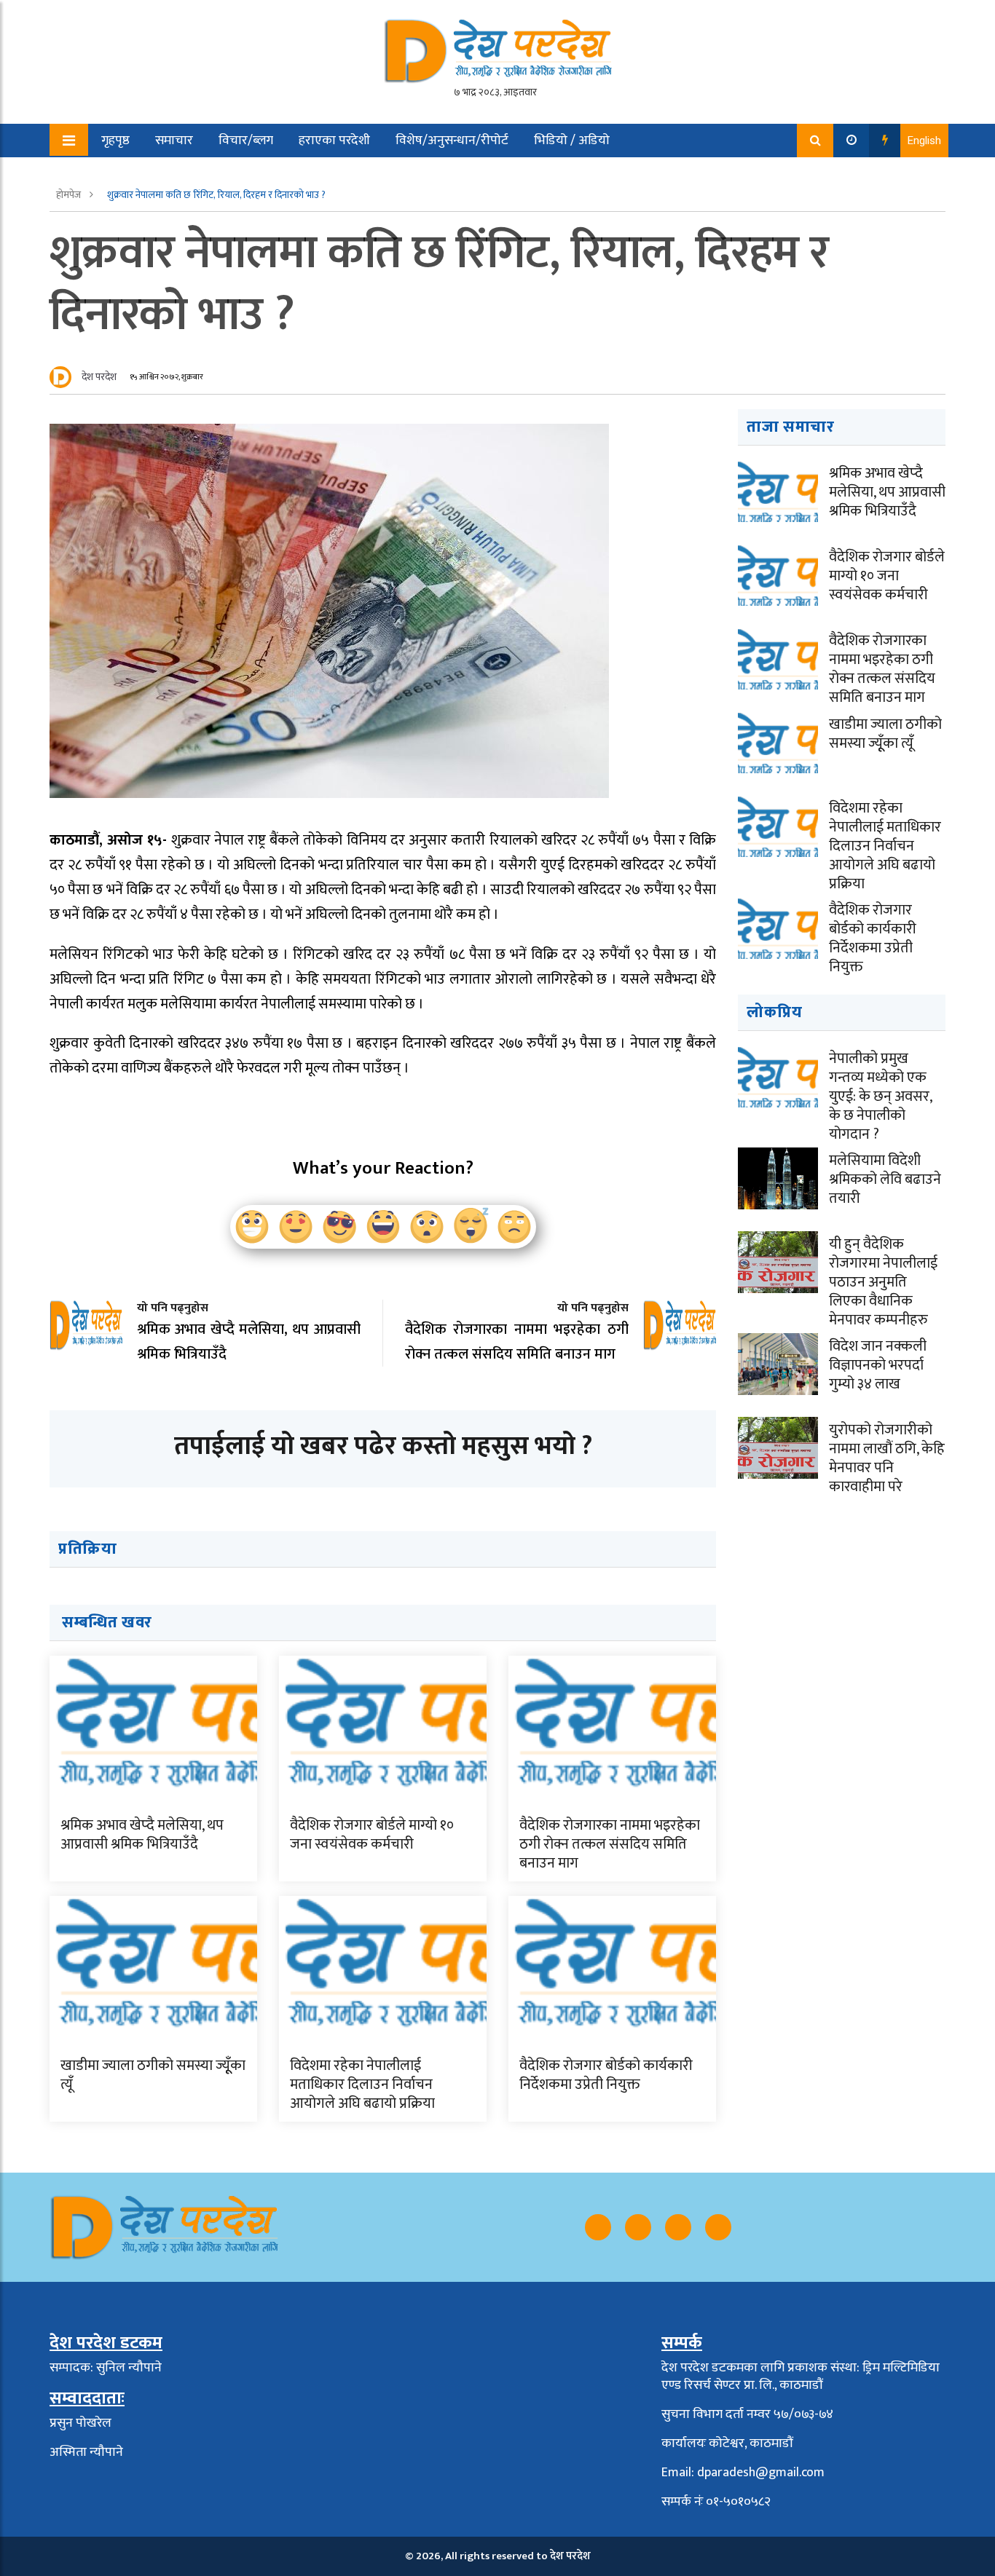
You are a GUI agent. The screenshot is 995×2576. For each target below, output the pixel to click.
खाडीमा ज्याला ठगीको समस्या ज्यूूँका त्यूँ (153, 2075)
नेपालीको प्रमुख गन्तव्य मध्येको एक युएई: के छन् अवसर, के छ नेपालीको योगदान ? (880, 1097)
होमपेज (70, 195)
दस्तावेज (219, 174)
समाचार (174, 141)
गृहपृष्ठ (115, 141)
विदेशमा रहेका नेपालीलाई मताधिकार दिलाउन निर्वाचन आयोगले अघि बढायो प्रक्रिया (362, 2085)
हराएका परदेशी (334, 141)
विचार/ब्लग (246, 141)
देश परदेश (99, 377)
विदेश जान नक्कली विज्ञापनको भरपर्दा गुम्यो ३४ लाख (878, 1365)
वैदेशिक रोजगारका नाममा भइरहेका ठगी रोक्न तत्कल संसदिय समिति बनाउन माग (610, 1844)
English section (133, 174)
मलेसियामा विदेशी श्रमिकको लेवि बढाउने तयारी (885, 1180)
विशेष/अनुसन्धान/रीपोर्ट (452, 141)
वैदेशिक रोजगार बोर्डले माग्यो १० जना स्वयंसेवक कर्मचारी (372, 1835)
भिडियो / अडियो (572, 141)
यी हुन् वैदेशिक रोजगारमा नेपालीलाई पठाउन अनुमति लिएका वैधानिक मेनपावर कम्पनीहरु (883, 1282)
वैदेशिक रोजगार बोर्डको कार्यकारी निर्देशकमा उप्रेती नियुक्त (606, 2075)
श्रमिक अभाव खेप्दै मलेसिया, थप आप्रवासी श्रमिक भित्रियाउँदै (142, 1835)
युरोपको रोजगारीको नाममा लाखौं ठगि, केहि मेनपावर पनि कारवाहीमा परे (887, 1458)
